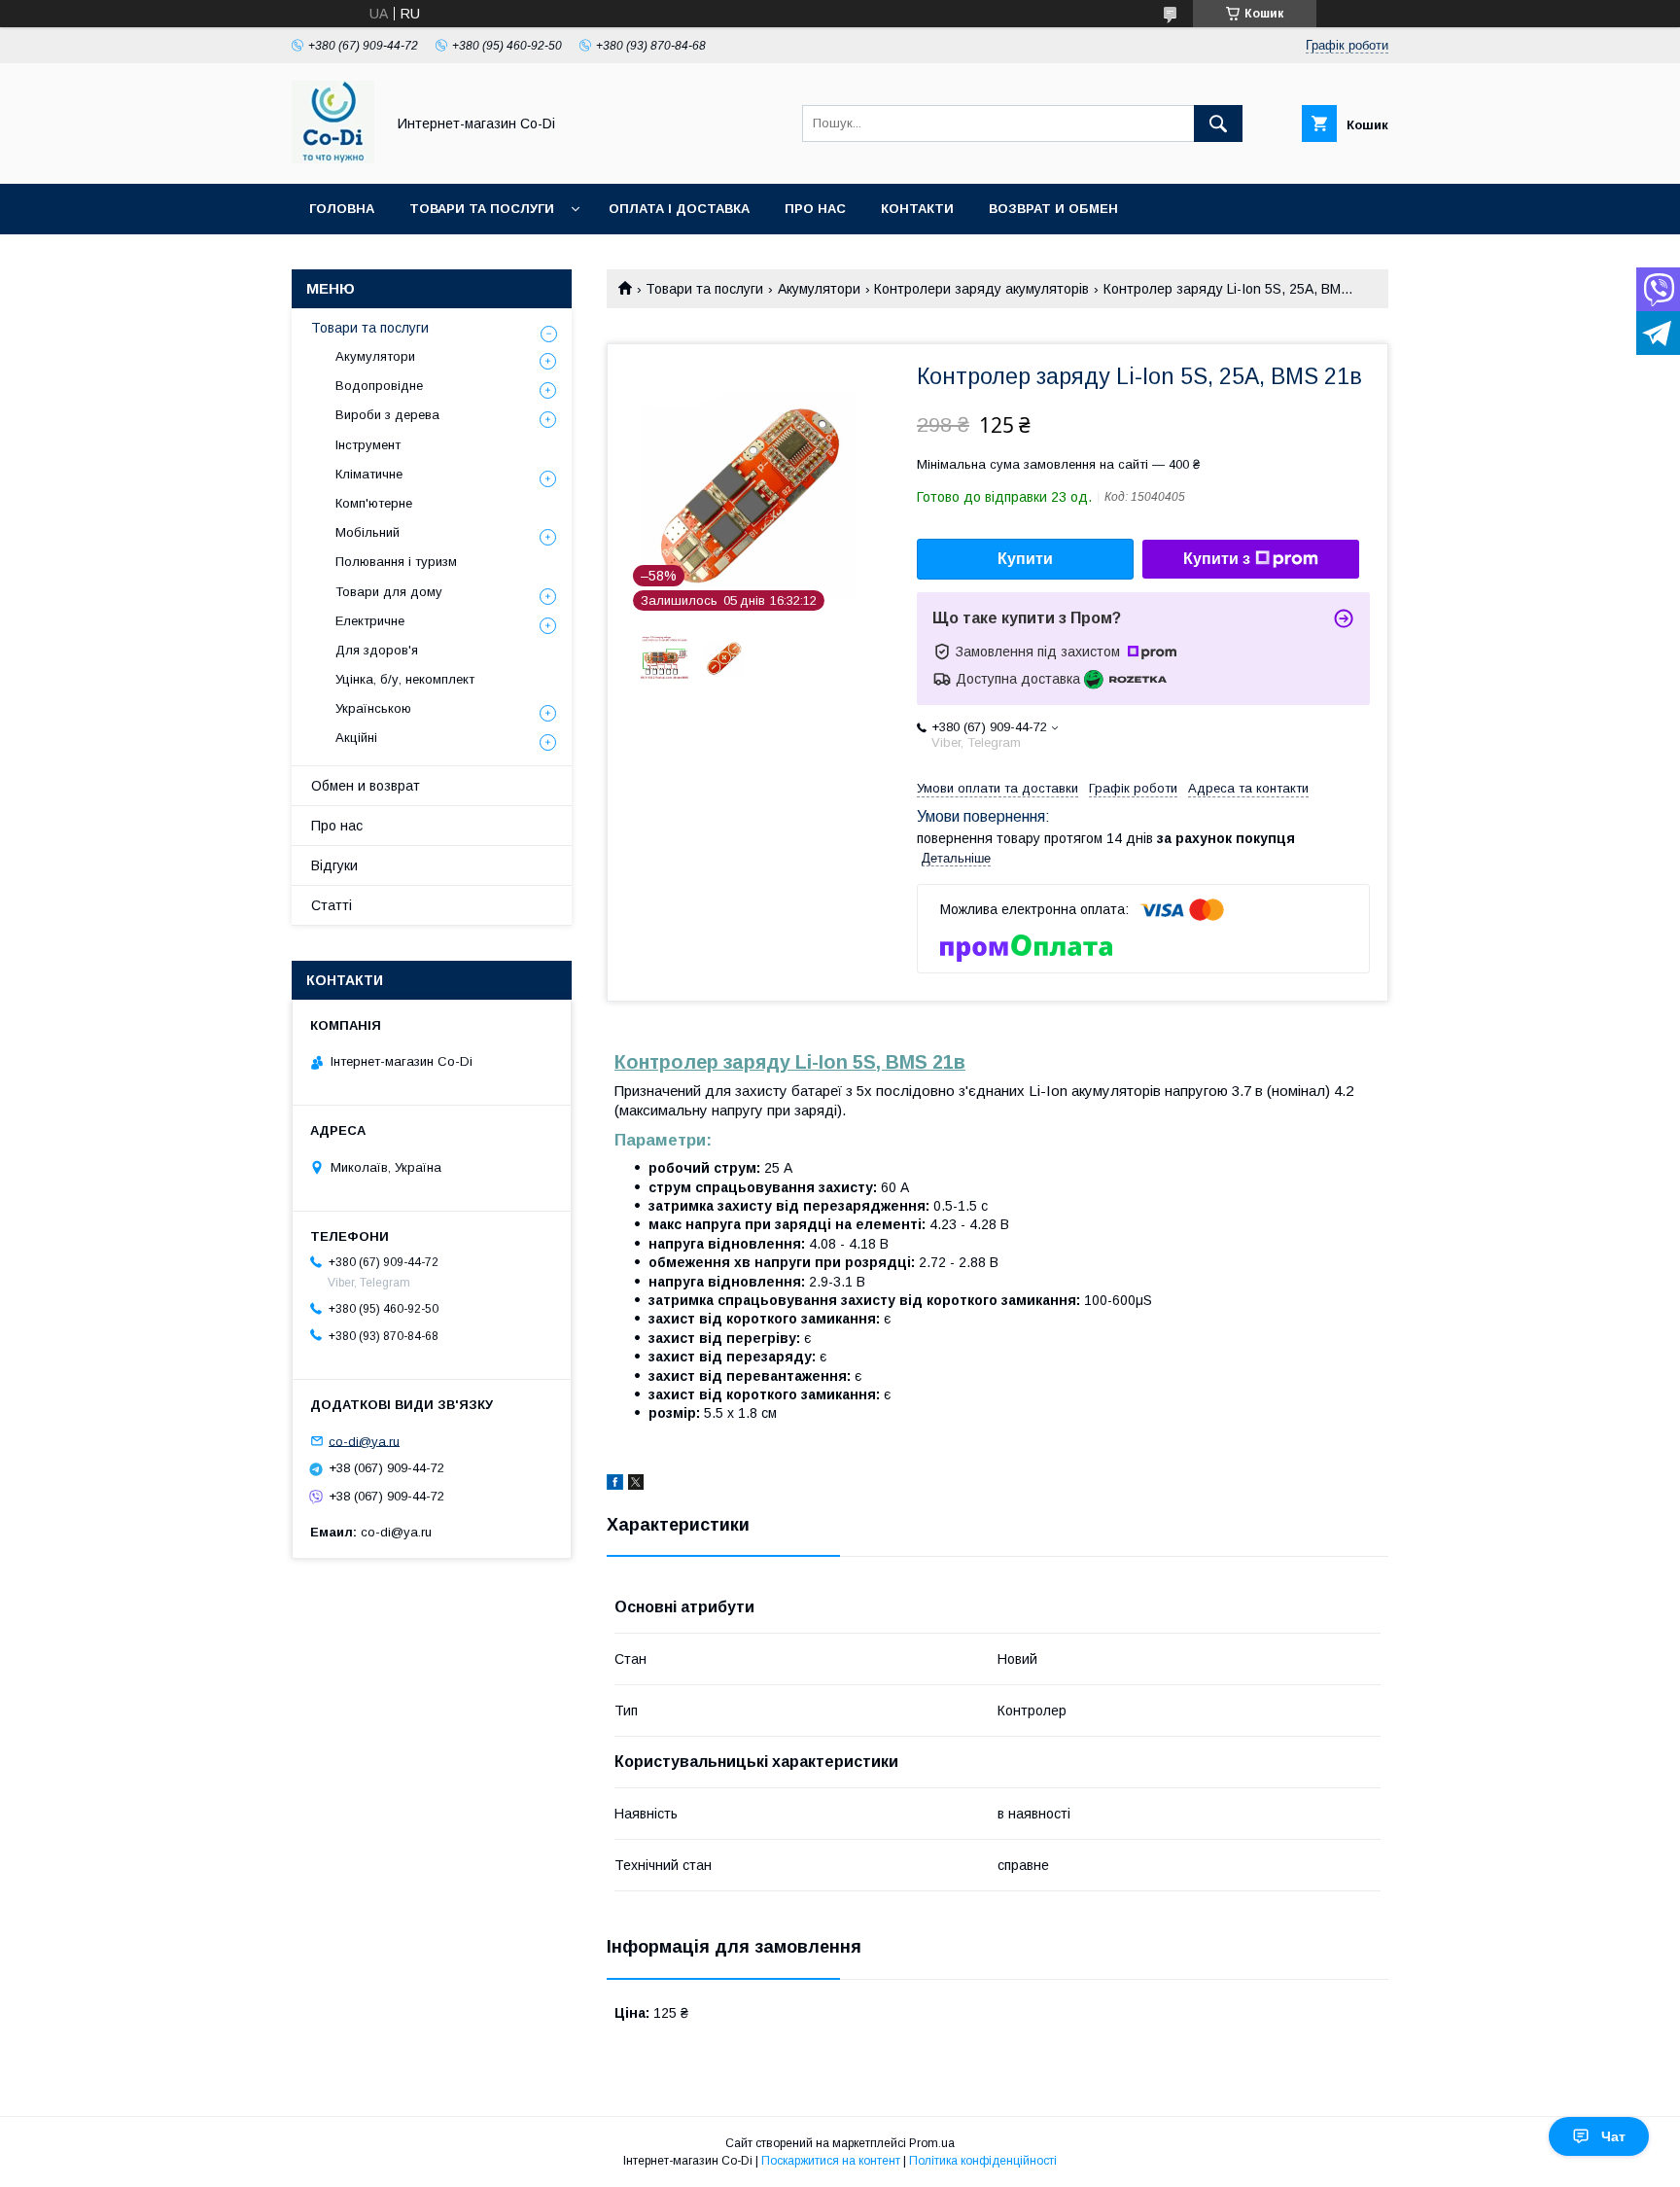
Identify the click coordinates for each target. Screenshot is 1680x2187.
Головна (342, 209)
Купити (1025, 559)
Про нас (815, 209)
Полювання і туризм (396, 562)
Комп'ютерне (374, 503)
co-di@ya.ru (364, 1441)
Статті (332, 905)
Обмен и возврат (366, 786)
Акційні (356, 738)
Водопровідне (379, 386)
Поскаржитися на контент (831, 2161)
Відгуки (334, 865)
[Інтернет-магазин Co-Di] (333, 159)
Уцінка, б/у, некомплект (405, 679)
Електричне (370, 621)
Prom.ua (932, 2143)
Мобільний (367, 532)
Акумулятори (819, 289)
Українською (373, 708)
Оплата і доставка (679, 209)
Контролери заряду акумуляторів (981, 289)
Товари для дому (389, 592)
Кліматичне (369, 474)
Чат (1613, 2136)
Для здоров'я (377, 650)
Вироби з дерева (387, 415)
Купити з (1217, 559)
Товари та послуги (482, 209)
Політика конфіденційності (983, 2161)
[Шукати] (1218, 123)
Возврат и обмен (1053, 209)
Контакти (917, 209)
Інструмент (368, 445)
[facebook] (615, 1485)
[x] (636, 1485)
